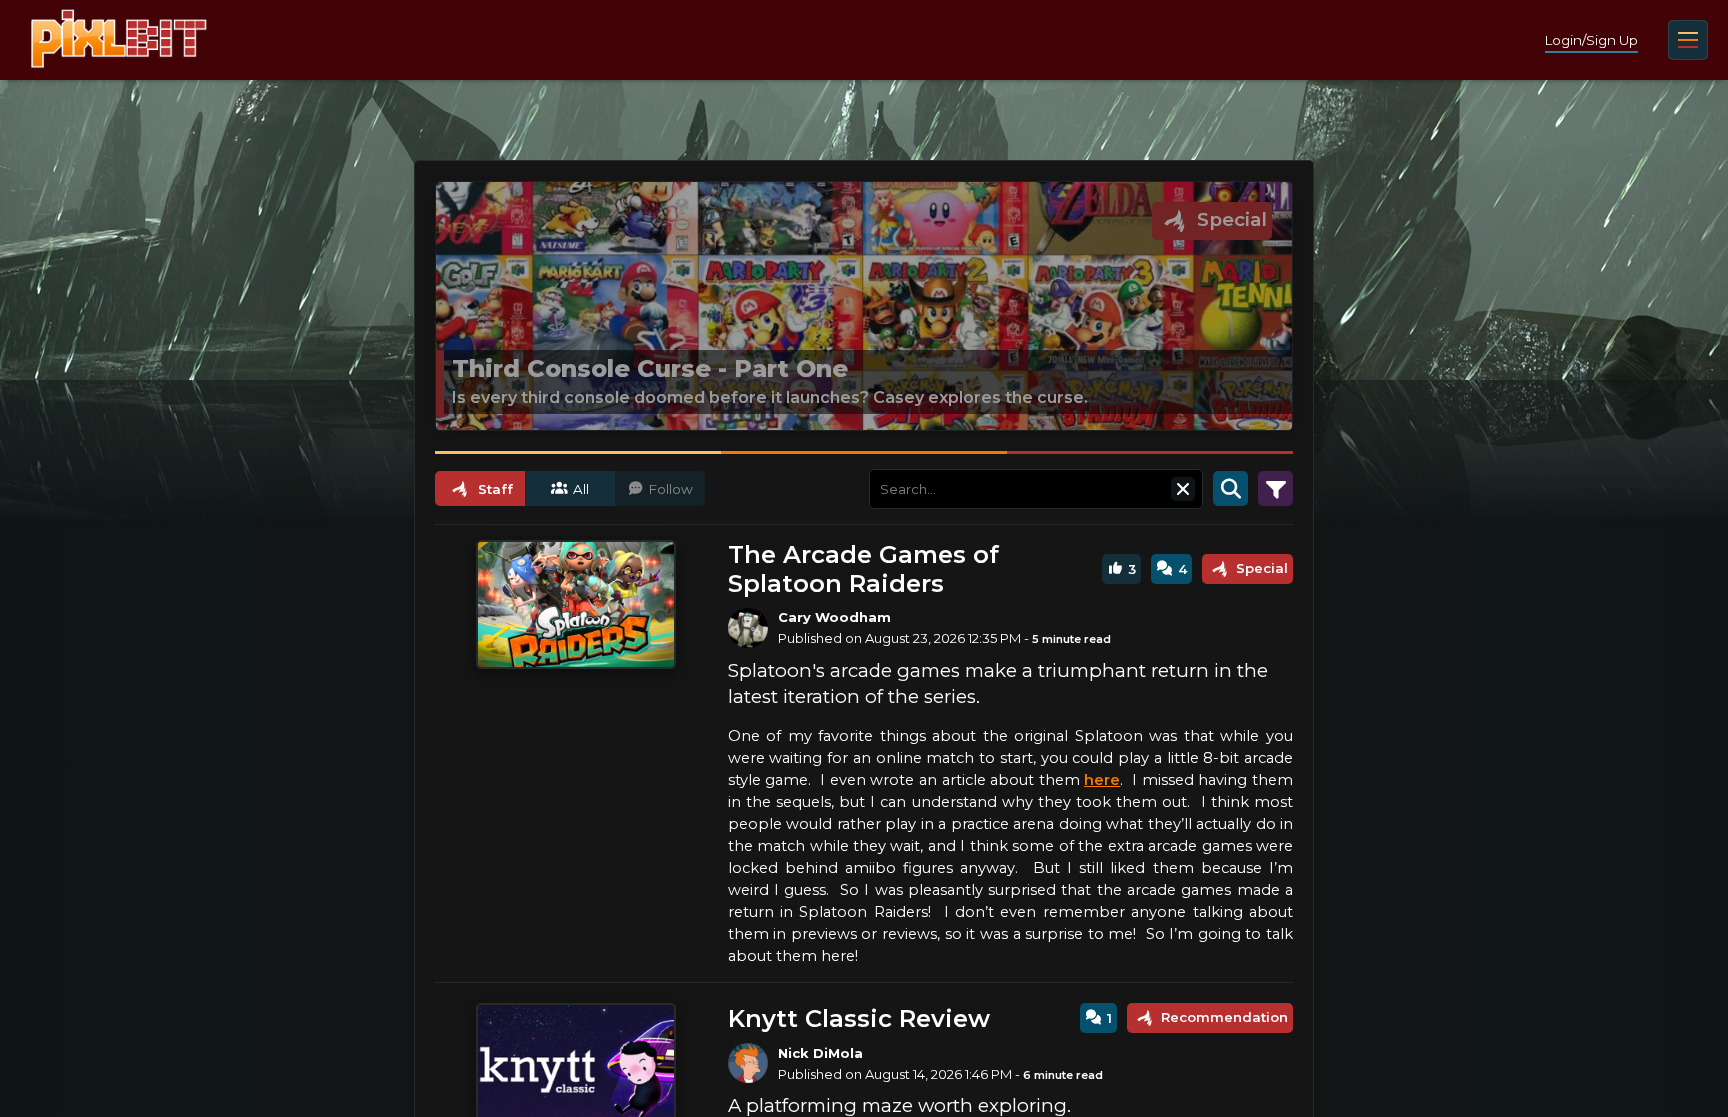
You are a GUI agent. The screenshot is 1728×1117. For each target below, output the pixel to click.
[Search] (1230, 489)
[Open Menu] (1688, 40)
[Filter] (1275, 489)
